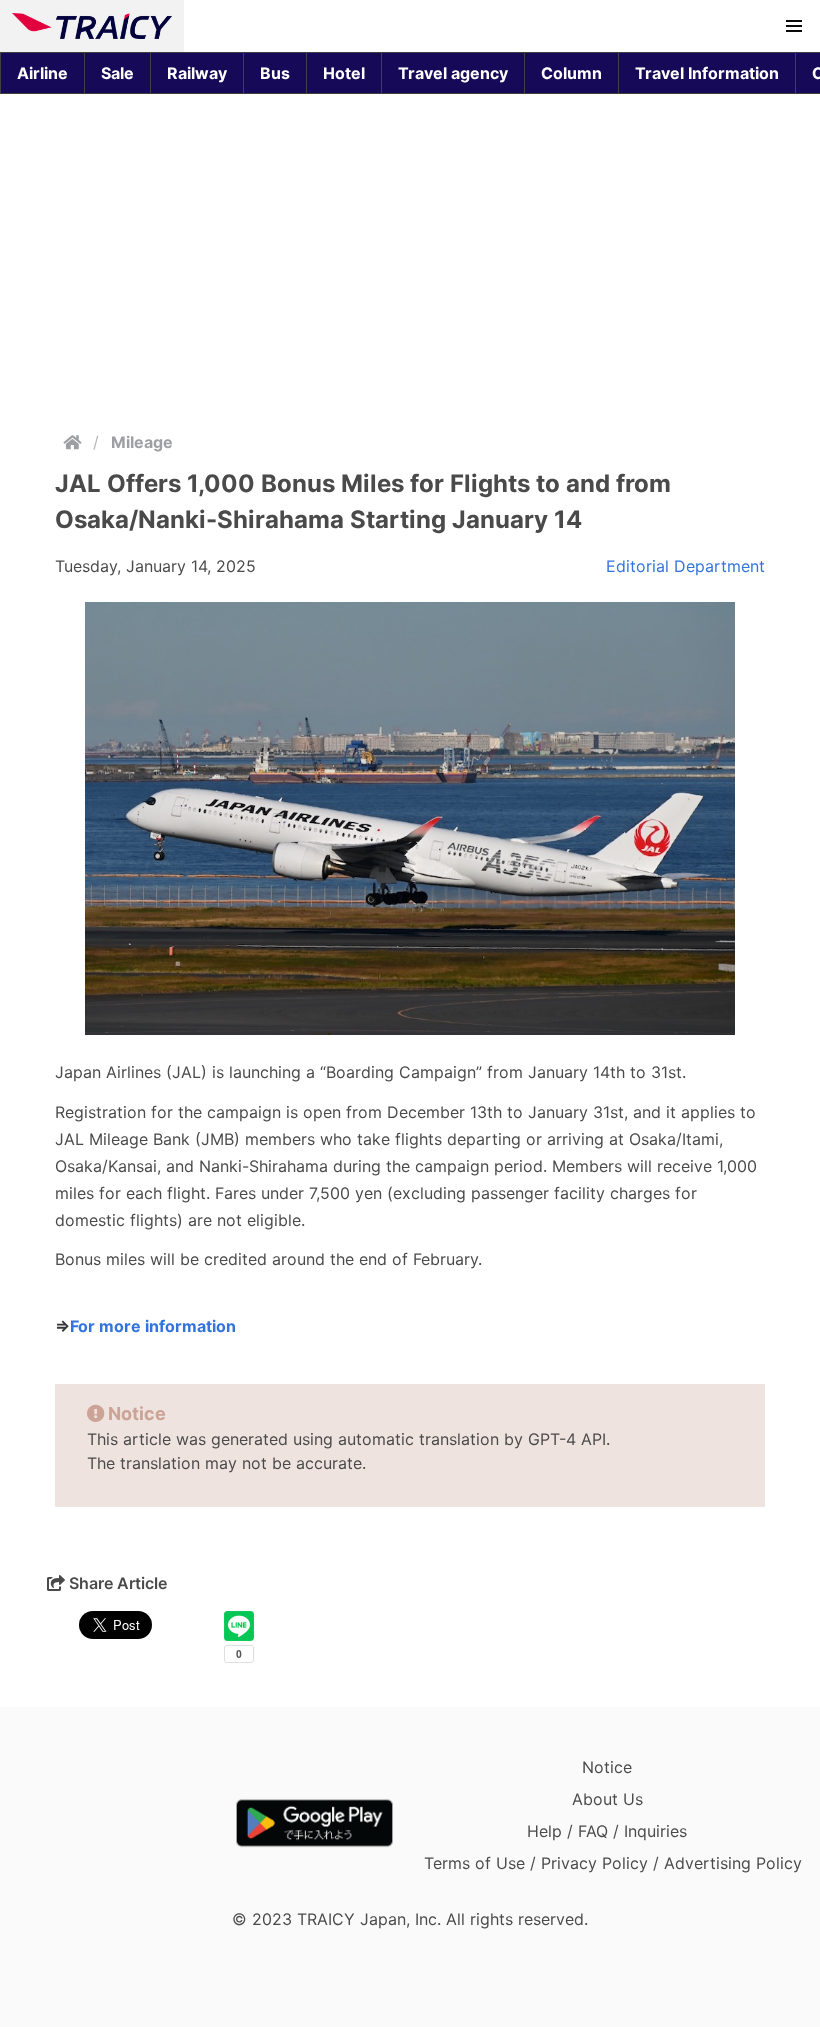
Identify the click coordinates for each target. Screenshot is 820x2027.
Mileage (142, 442)
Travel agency (453, 73)
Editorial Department (685, 566)
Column (571, 73)
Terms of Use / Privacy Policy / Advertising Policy (613, 1863)
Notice (607, 1767)
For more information (153, 1326)
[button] (794, 26)
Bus (275, 73)
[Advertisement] (410, 258)
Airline (42, 73)
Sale (117, 73)
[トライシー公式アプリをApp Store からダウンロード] (128, 1823)
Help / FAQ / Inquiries (607, 1831)
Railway (197, 73)
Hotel (344, 73)
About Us (607, 1799)
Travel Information (707, 73)
